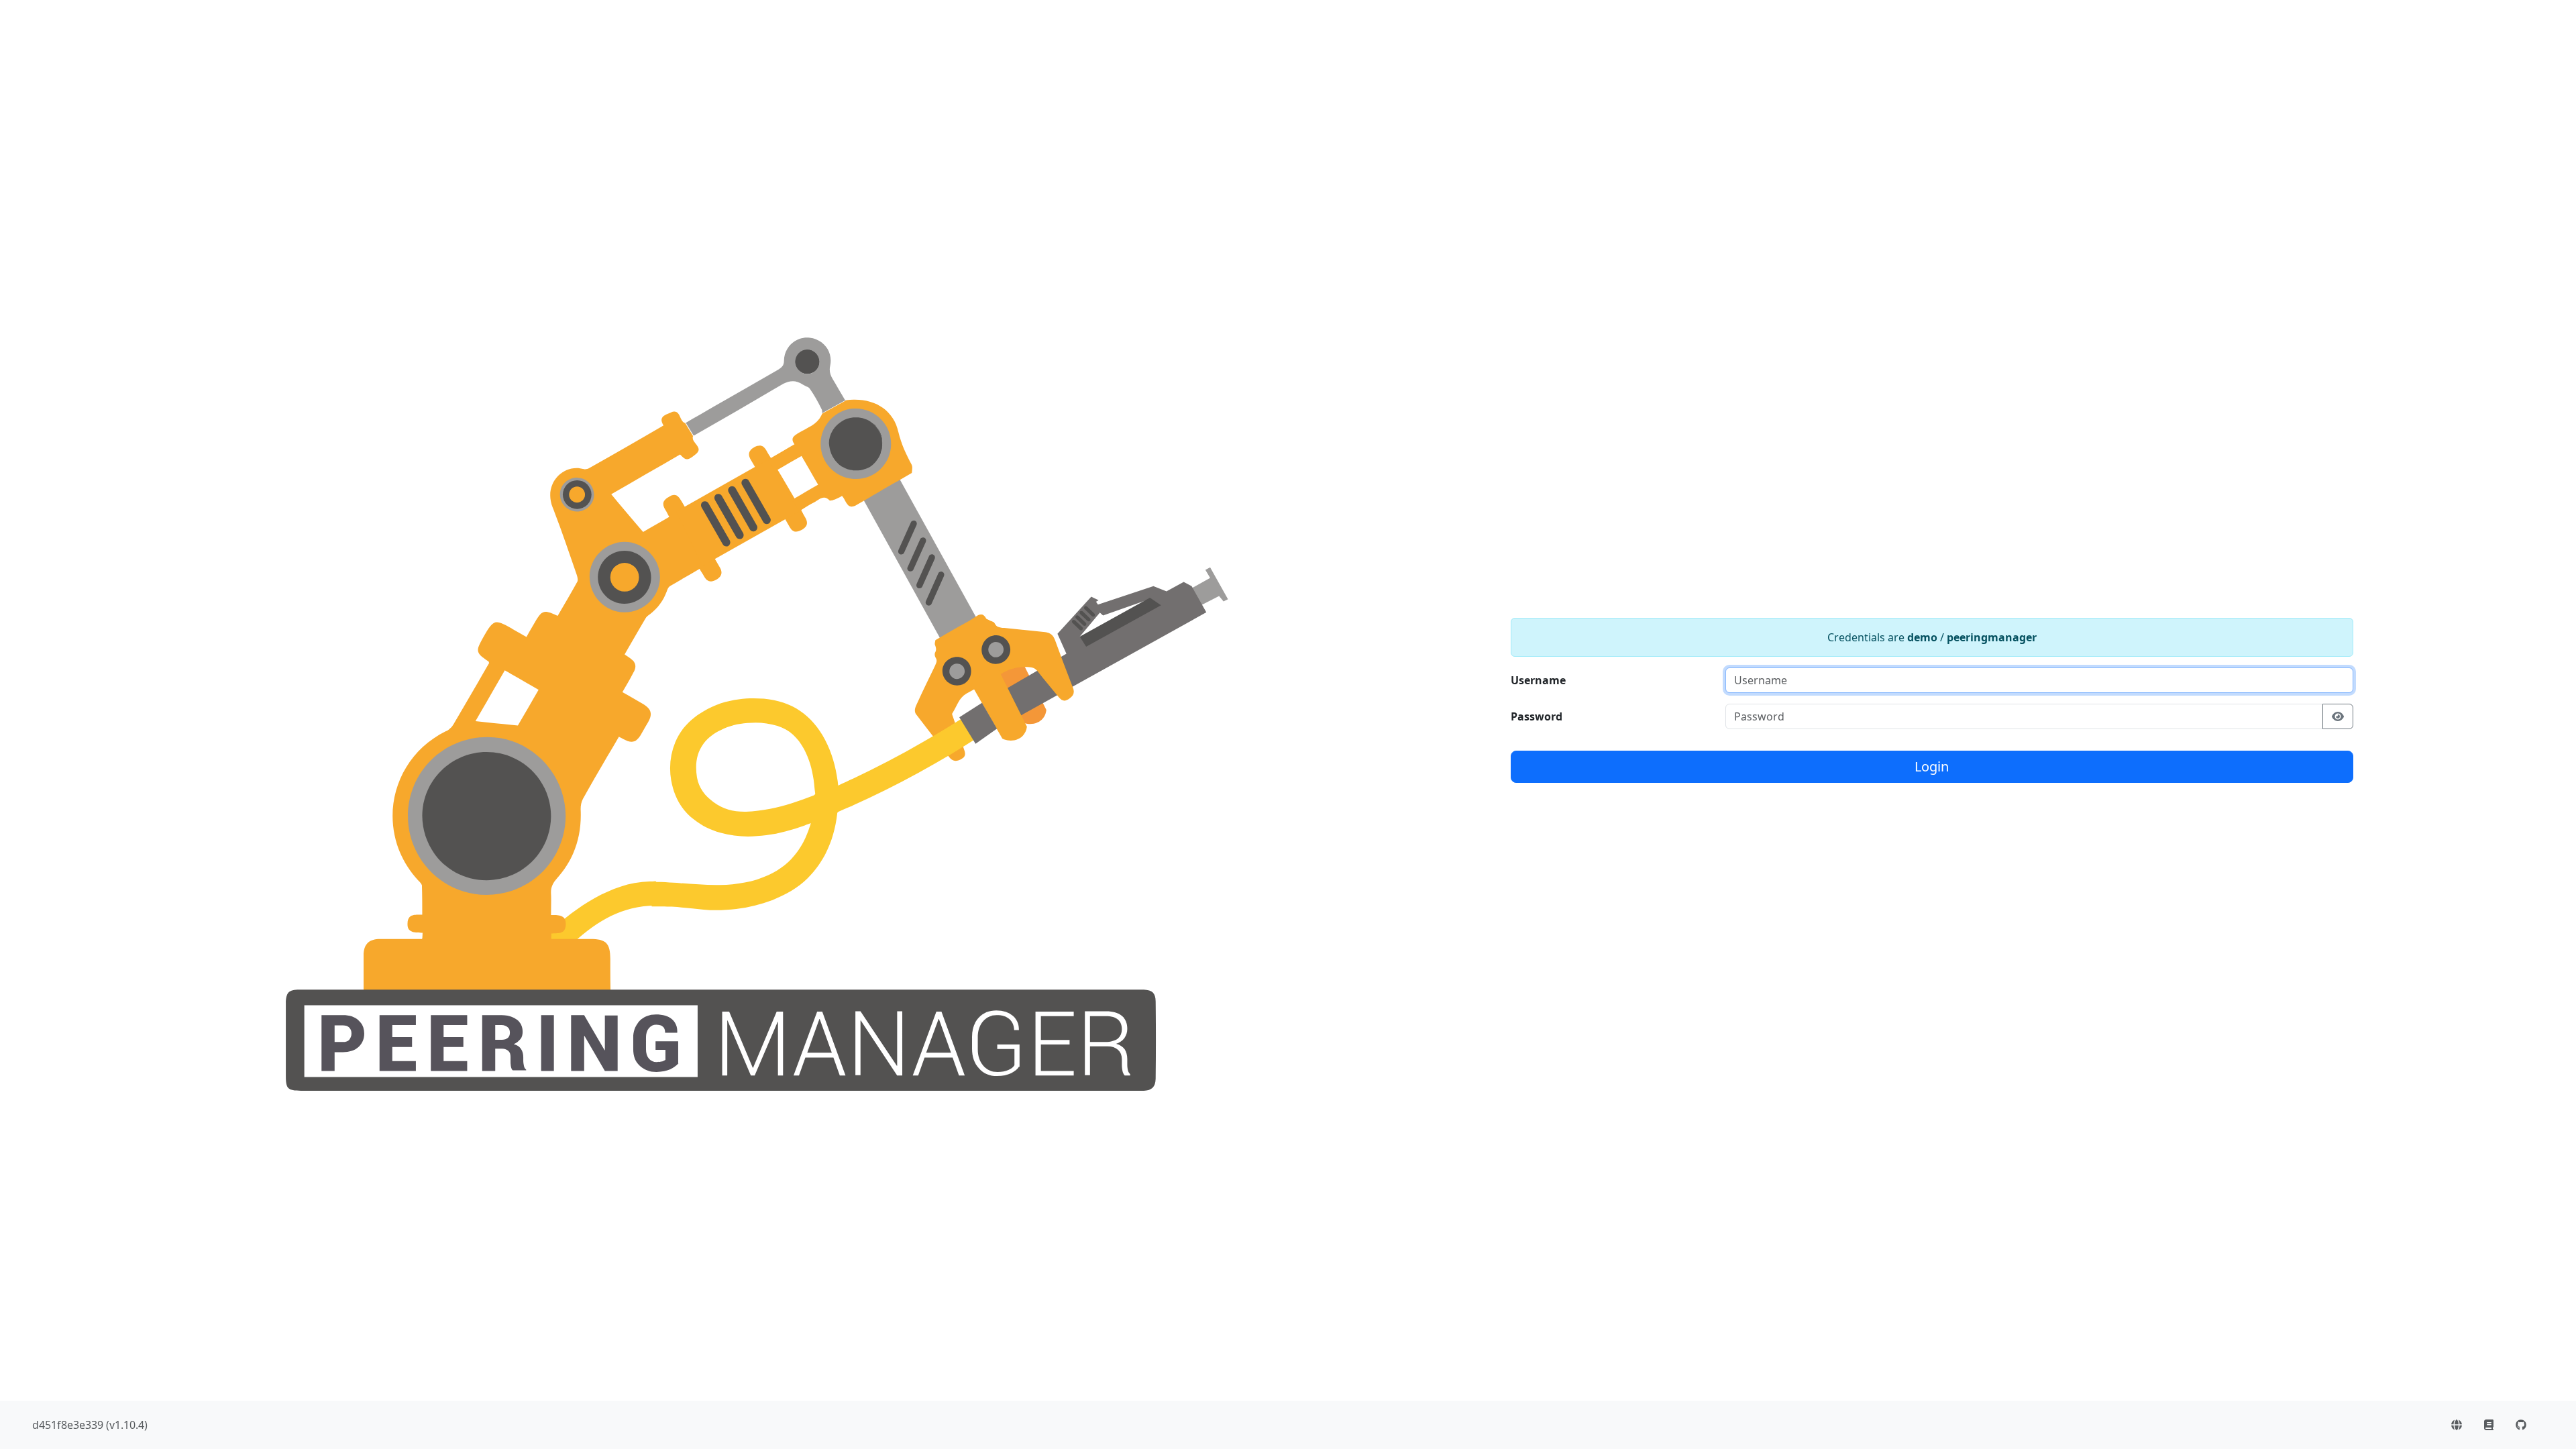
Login (1932, 766)
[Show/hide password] (2338, 716)
